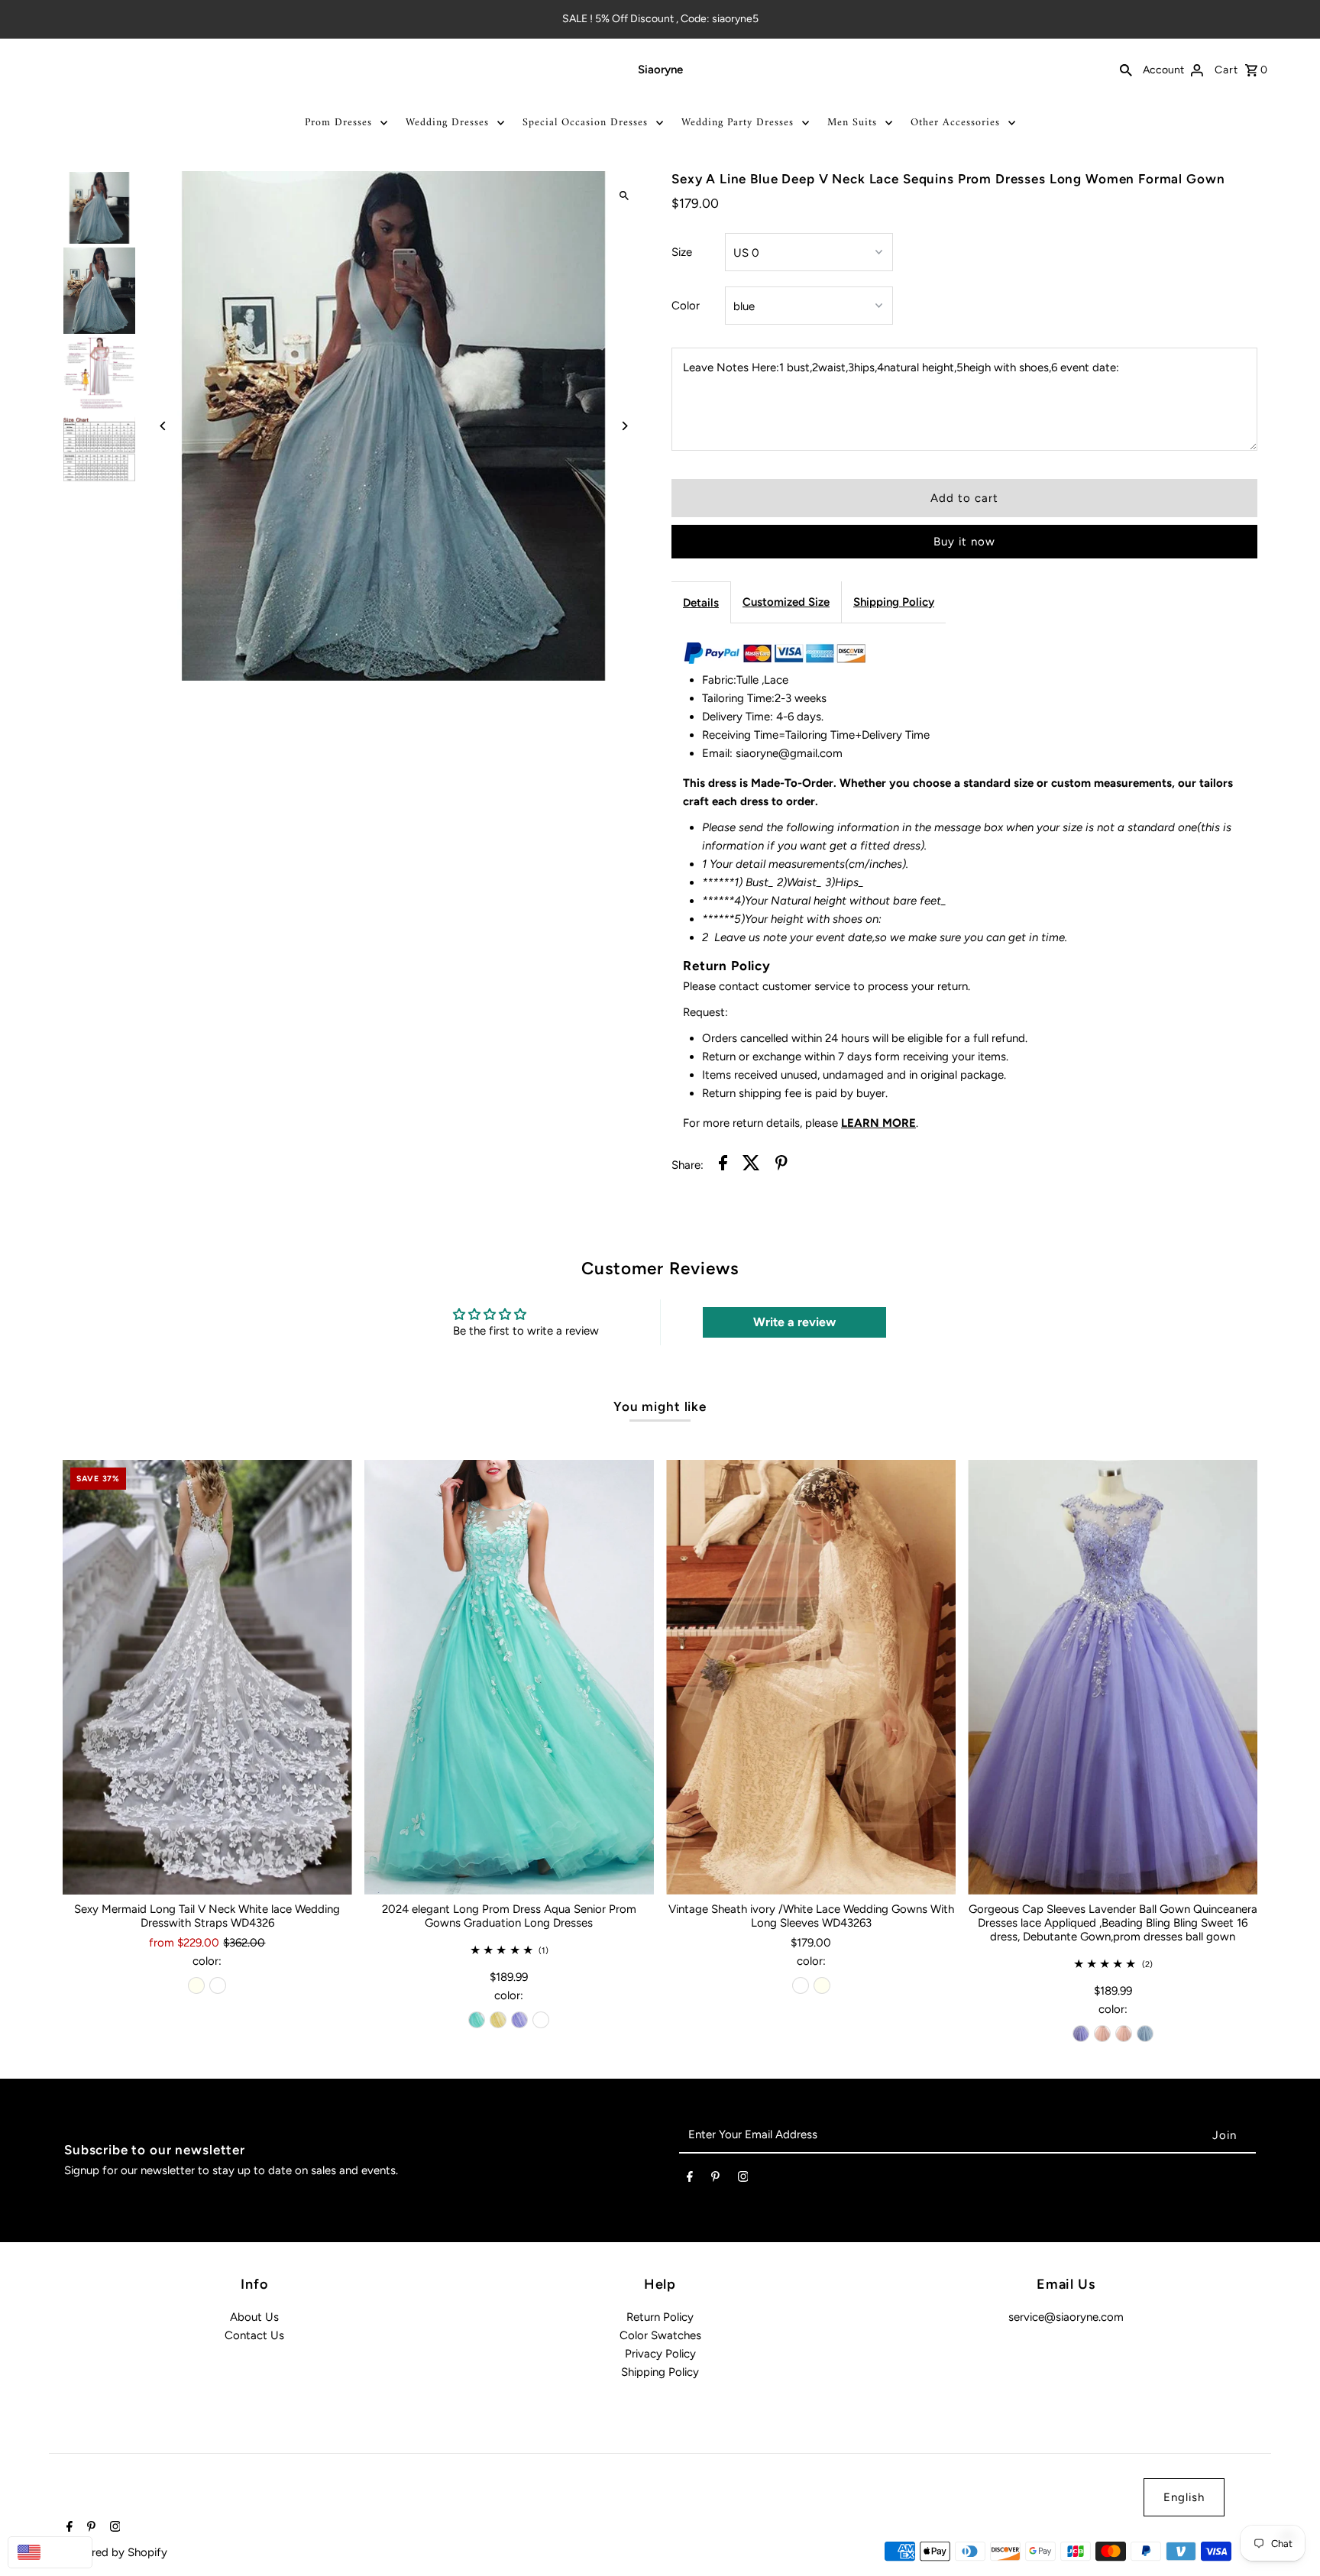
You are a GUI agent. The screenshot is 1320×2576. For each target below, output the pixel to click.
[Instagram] (743, 2180)
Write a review (794, 1322)
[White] (218, 1985)
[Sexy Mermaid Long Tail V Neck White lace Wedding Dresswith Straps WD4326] (207, 1677)
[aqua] (477, 2020)
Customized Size (786, 602)
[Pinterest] (715, 2180)
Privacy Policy (660, 2354)
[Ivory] (196, 1985)
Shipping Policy (894, 602)
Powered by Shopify (115, 2552)
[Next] (624, 426)
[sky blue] (1145, 2034)
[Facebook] (690, 2180)
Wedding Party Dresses (738, 123)
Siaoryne (660, 70)
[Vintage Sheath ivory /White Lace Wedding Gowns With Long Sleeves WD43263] (811, 1677)
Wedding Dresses (447, 123)
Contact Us (254, 2335)
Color (686, 306)
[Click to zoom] (624, 196)
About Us (254, 2317)
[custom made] (541, 2020)
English (1184, 2497)
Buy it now (964, 542)
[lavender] (519, 2020)
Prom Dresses (338, 123)
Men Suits (852, 123)
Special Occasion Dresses (585, 123)
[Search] (1126, 70)
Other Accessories (955, 123)
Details (701, 603)
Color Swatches (660, 2335)
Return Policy (660, 2317)
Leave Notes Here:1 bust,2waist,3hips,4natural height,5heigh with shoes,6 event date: (901, 367)
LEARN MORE (878, 1123)
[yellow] (498, 2020)
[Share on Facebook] (723, 1165)
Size (682, 252)
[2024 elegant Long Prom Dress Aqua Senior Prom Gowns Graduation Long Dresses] (509, 1677)
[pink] (1102, 2034)
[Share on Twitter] (751, 1165)
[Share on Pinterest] (781, 1165)
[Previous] (164, 426)
